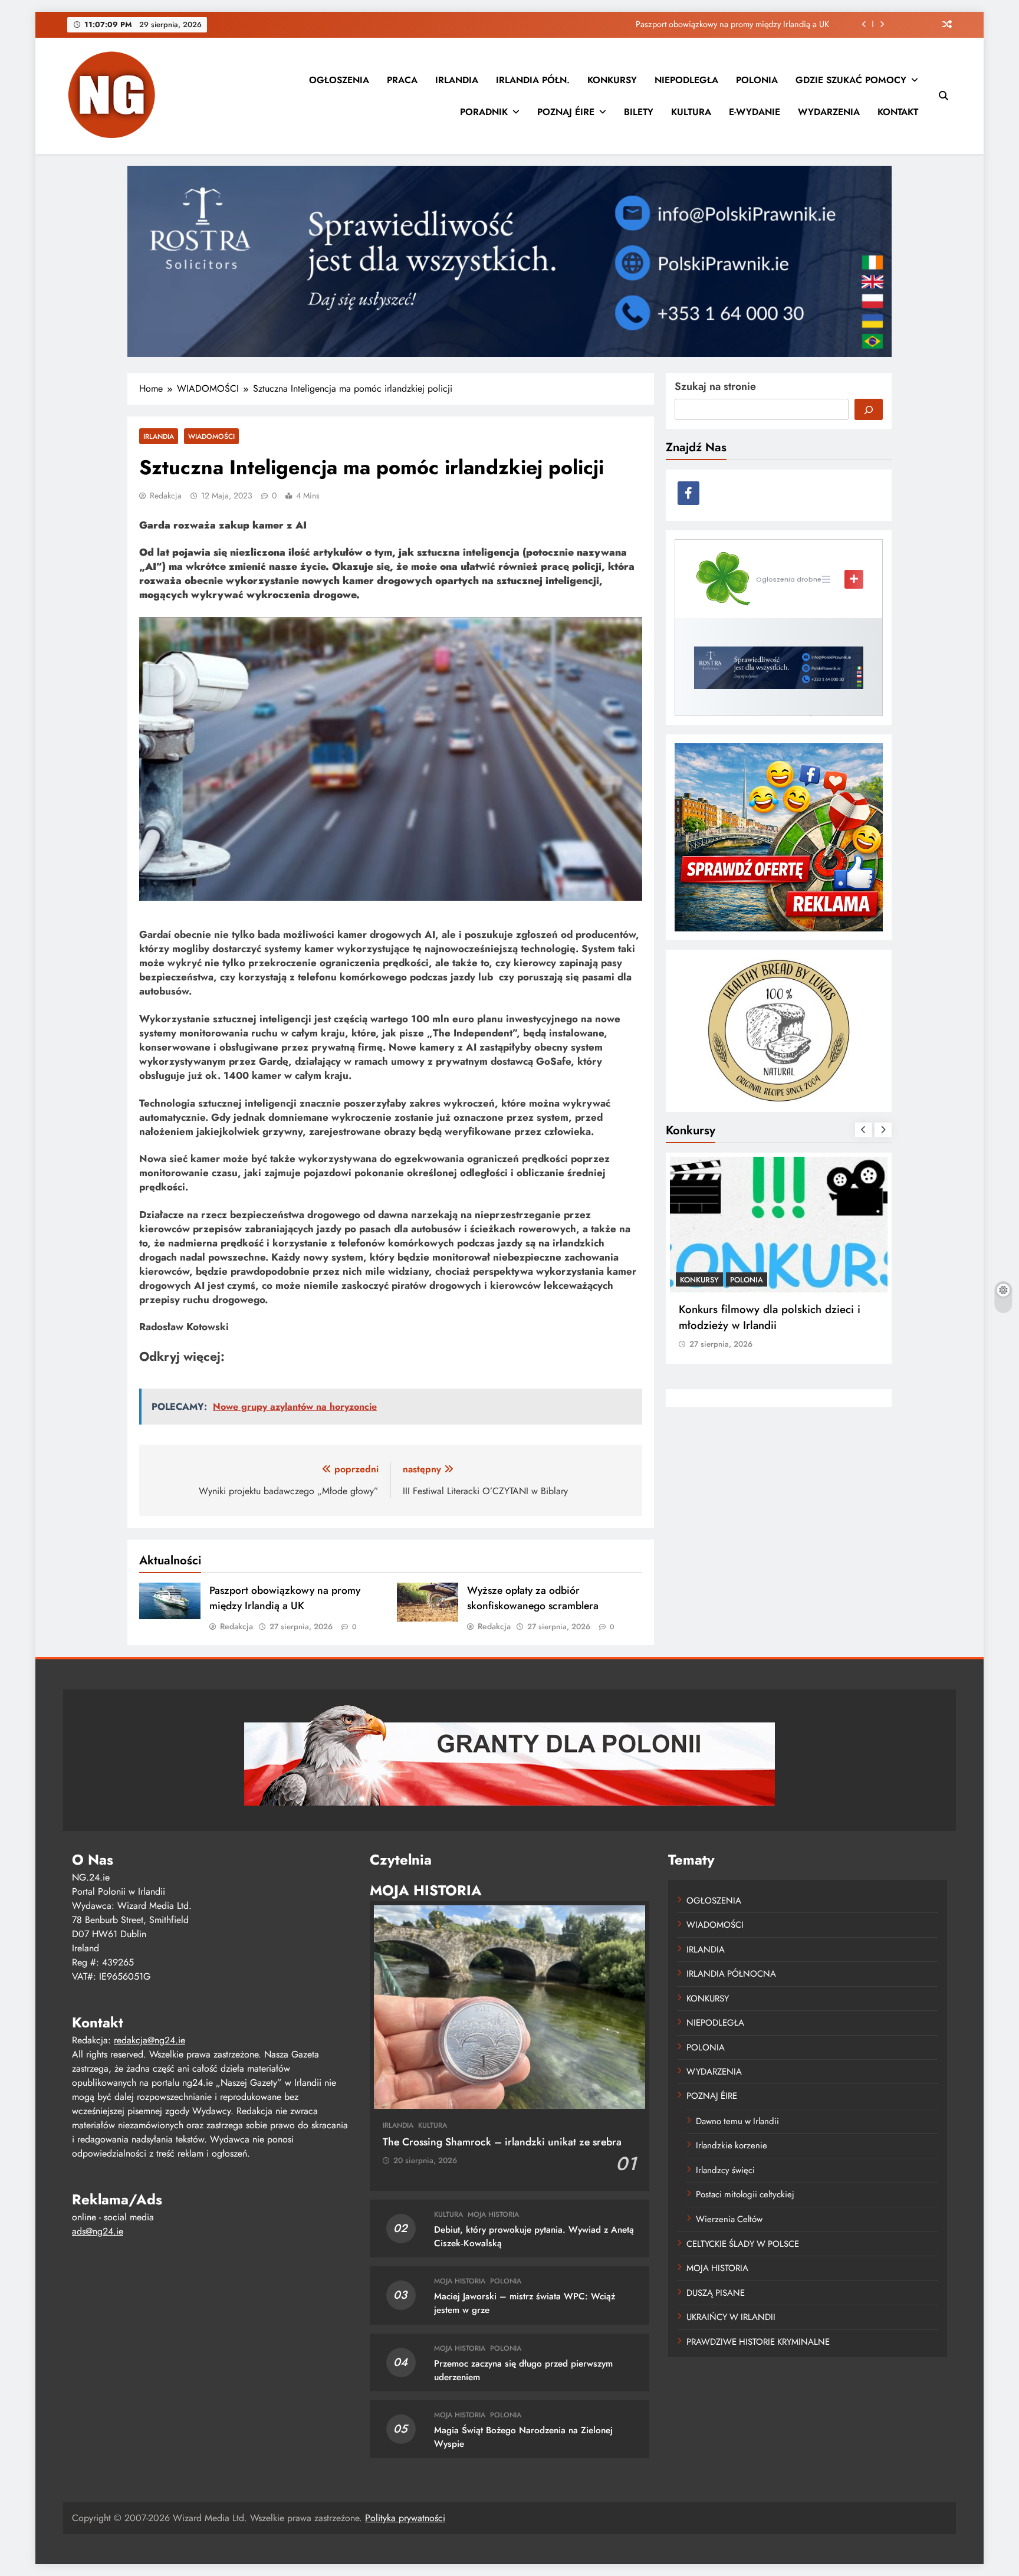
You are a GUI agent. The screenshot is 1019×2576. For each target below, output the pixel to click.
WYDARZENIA (829, 112)
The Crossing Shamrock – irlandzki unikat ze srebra (502, 2142)
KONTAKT (898, 112)
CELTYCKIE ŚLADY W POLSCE (743, 2244)
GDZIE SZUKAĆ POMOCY (851, 80)
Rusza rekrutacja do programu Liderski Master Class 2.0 (773, 1317)
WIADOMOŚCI (211, 436)
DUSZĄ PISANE (716, 2293)
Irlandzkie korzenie (732, 2145)
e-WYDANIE (755, 112)
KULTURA (691, 112)
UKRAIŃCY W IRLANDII (731, 2317)
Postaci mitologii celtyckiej (745, 2194)
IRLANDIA (457, 80)
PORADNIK (484, 112)
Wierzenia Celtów (729, 2219)
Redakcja (166, 495)
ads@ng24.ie (98, 2231)
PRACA (402, 80)
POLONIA (757, 80)
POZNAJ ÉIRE (566, 112)
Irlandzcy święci (725, 2170)
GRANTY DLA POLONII (719, 1280)
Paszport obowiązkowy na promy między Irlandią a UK (285, 1598)
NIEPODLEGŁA (686, 80)
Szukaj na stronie (715, 386)
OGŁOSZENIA (339, 80)
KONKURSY (612, 80)
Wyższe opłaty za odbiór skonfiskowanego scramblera (733, 24)
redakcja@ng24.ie (149, 2040)
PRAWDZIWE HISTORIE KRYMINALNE (758, 2342)
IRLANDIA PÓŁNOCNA (731, 1974)
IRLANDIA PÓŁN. (533, 80)
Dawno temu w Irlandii (737, 2121)
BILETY (639, 112)
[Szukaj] (869, 409)
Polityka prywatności (405, 2518)
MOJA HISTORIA (493, 2214)
